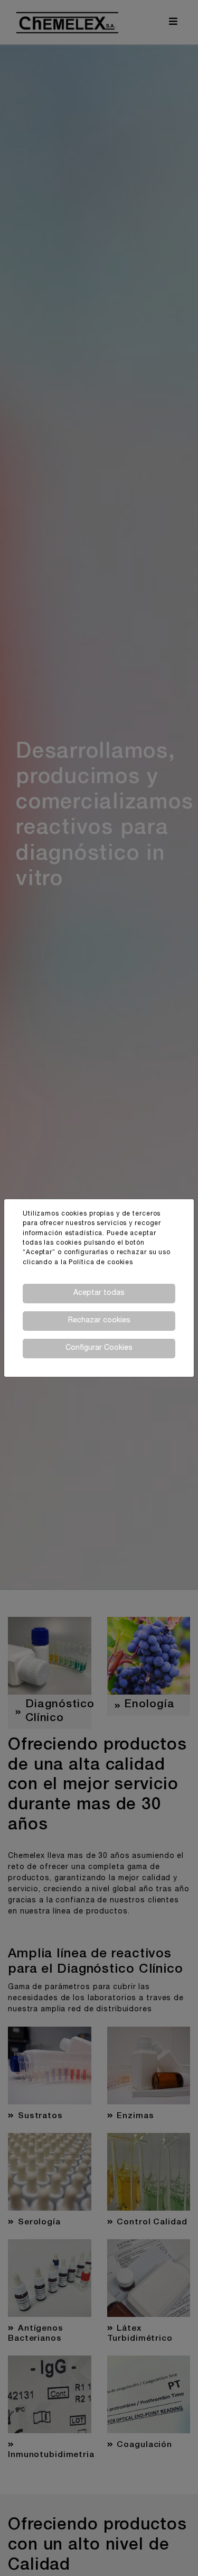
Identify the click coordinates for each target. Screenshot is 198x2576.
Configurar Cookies (99, 1348)
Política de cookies (101, 1263)
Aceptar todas (99, 1293)
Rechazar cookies (99, 1321)
